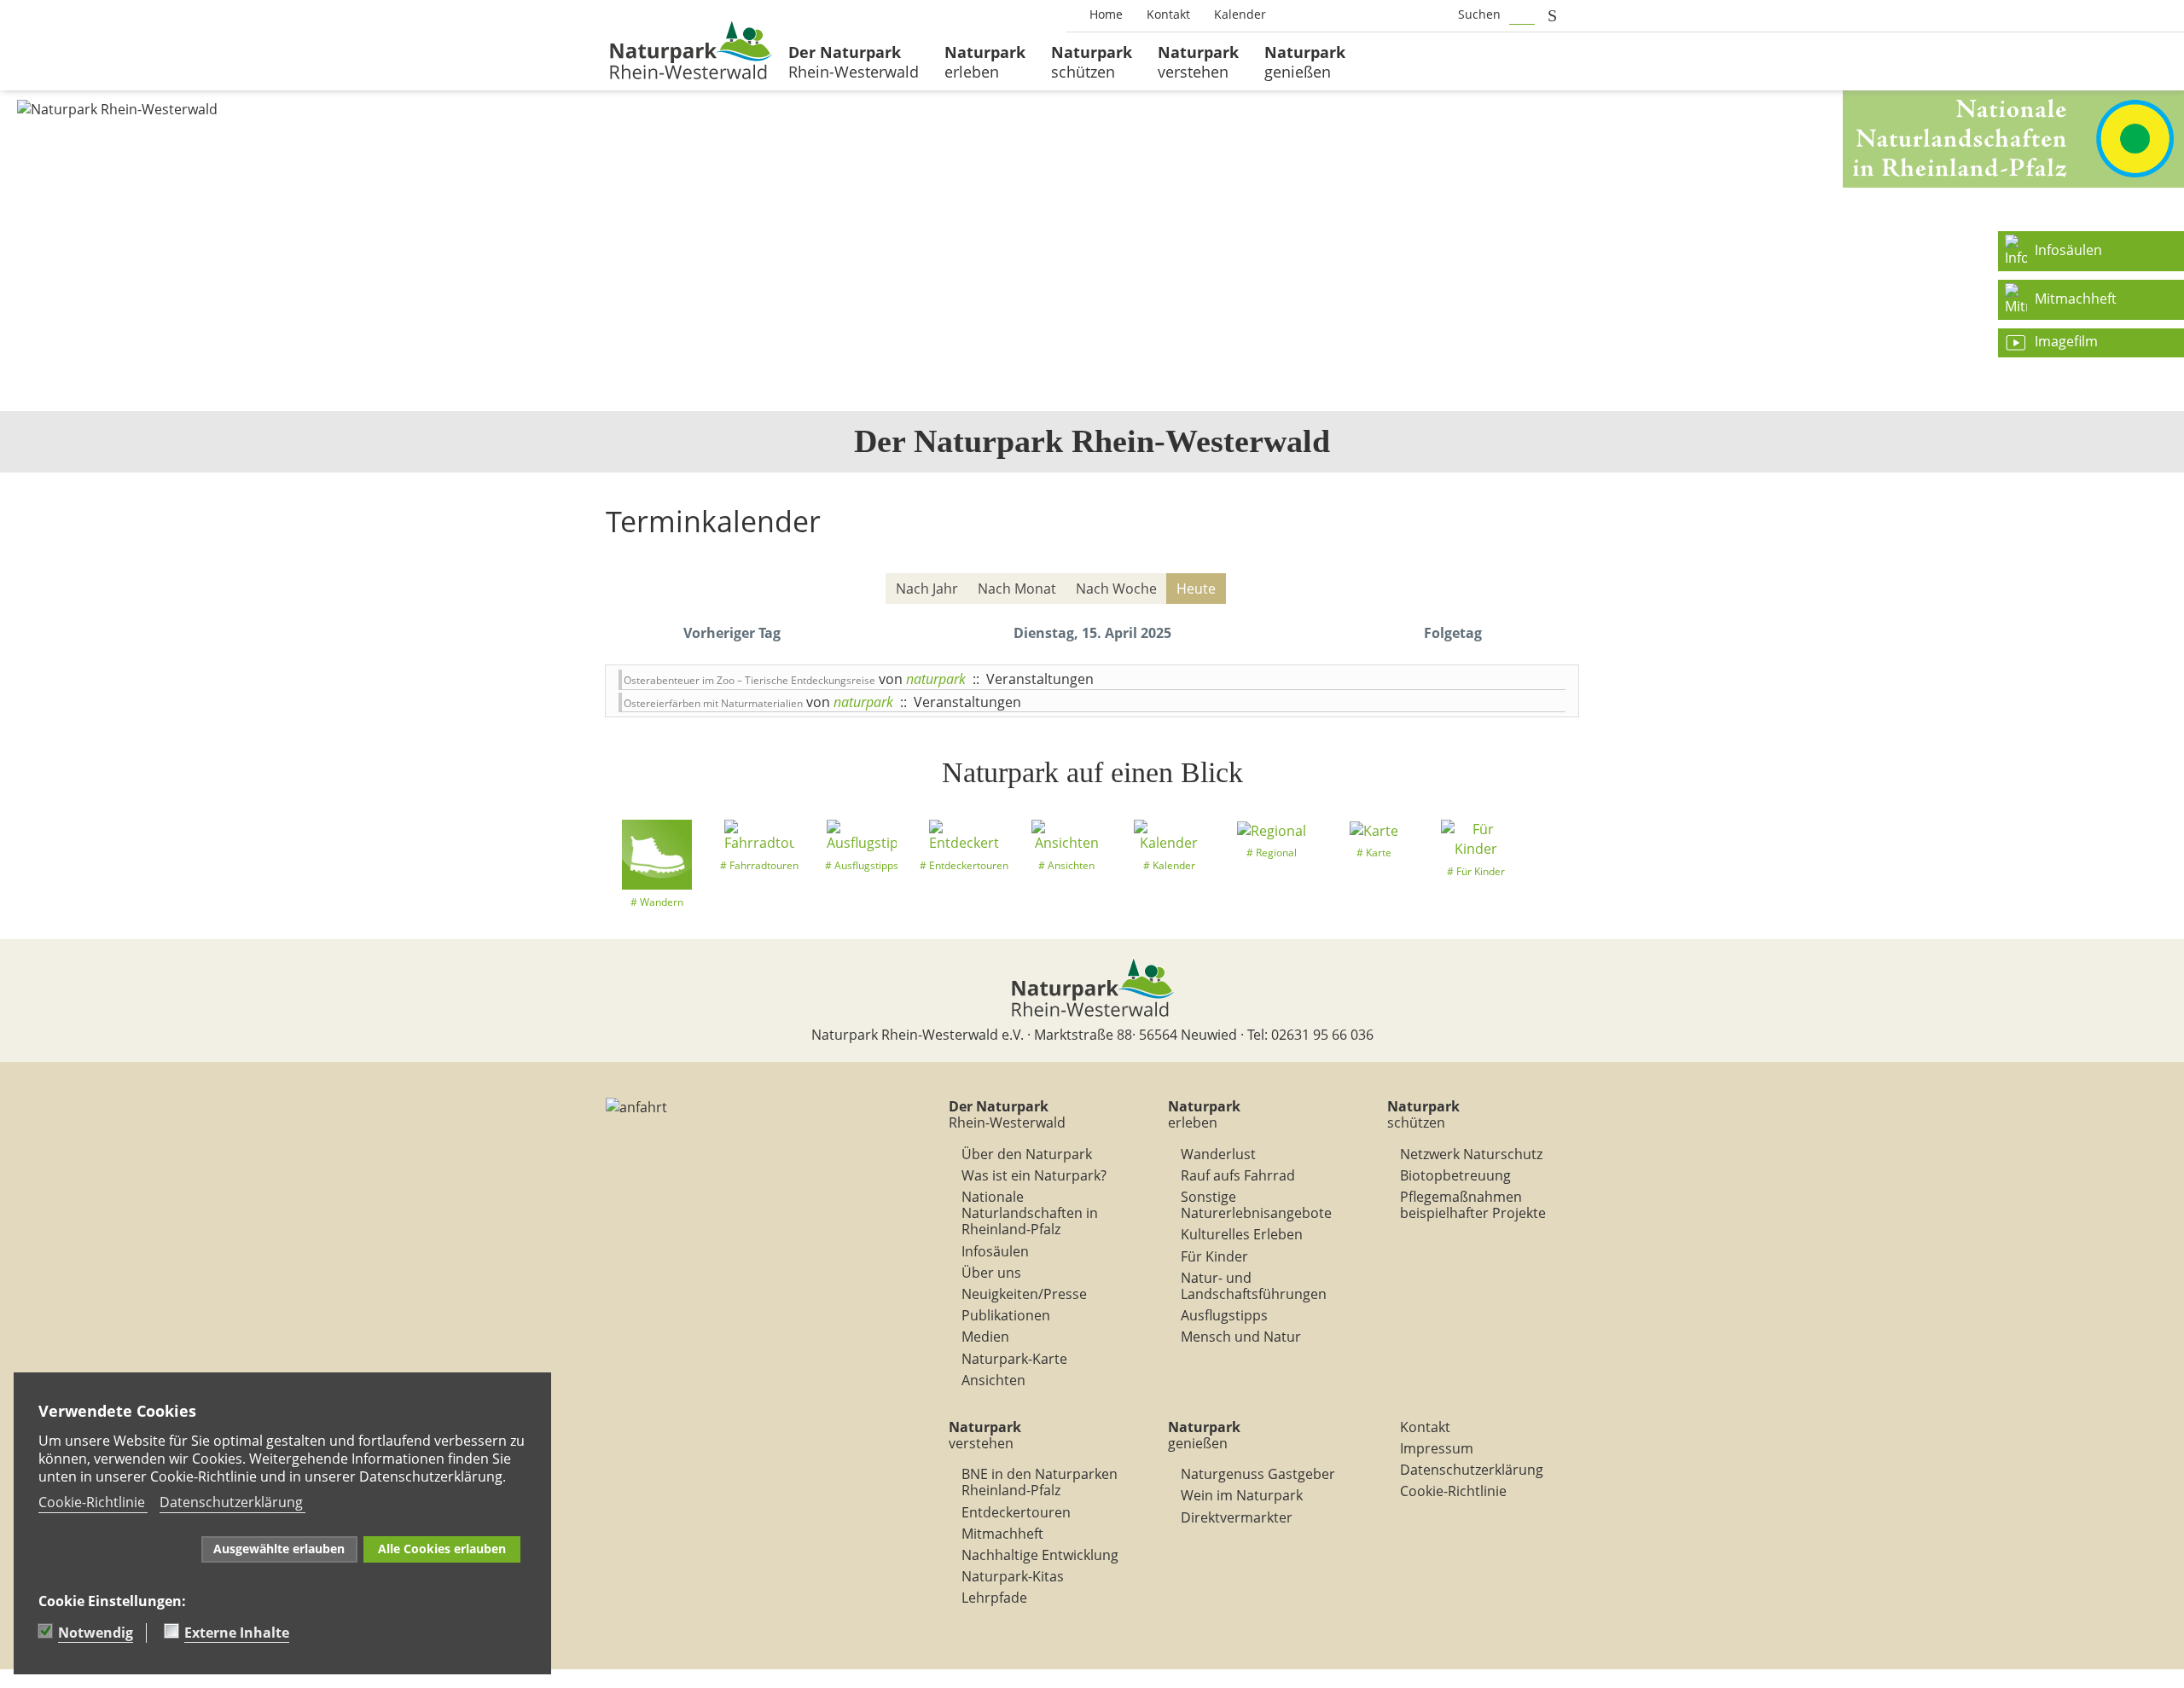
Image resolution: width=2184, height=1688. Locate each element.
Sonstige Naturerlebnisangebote (1256, 1205)
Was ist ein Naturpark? (1034, 1175)
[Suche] (1557, 589)
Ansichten (993, 1380)
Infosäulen (995, 1251)
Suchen (1479, 14)
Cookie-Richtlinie (1453, 1491)
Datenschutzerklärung (1472, 1470)
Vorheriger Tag (732, 633)
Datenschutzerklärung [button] (231, 1502)
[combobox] (1522, 15)
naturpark (936, 679)
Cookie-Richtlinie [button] (92, 1502)
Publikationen (1006, 1315)
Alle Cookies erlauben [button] (442, 1549)
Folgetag (1453, 633)
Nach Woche (1116, 589)
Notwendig (96, 1633)
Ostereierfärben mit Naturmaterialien (713, 703)
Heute (1196, 589)
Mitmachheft (1002, 1534)
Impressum (1437, 1448)
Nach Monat (1017, 589)
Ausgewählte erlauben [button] (279, 1549)
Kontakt (1425, 1427)
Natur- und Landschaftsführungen (1254, 1286)
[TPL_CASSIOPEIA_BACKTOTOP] (9, 1679)
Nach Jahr (927, 589)
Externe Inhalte (237, 1633)
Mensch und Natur (1241, 1337)
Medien (985, 1337)
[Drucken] (1569, 559)
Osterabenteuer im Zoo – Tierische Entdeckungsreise (749, 680)
